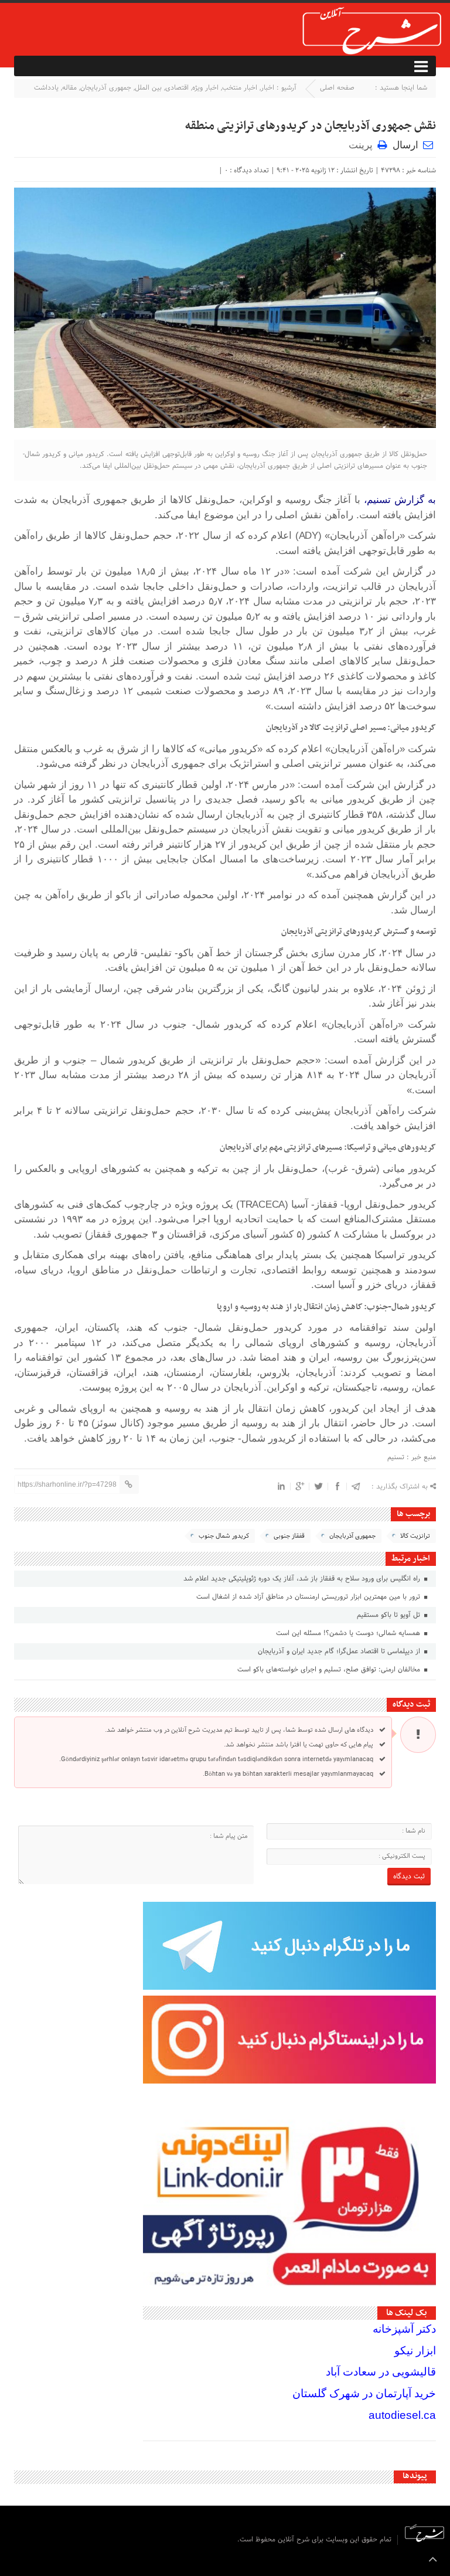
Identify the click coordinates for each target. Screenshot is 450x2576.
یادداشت (46, 88)
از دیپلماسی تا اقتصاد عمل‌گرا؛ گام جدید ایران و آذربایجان (340, 1651)
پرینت (363, 145)
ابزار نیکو (415, 2351)
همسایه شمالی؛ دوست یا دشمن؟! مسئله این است (349, 1633)
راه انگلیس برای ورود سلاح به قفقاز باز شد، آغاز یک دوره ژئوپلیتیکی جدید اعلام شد (303, 1579)
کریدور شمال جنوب (224, 1536)
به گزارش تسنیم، (400, 500)
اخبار (267, 88)
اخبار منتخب (240, 88)
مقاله (69, 88)
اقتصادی (177, 88)
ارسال (405, 145)
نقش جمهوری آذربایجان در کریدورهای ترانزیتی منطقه (311, 126)
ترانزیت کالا (415, 1536)
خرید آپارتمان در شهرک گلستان (364, 2393)
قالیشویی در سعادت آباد (381, 2372)
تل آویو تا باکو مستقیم (390, 1615)
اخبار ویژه (205, 88)
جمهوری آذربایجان (106, 88)
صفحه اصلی (337, 88)
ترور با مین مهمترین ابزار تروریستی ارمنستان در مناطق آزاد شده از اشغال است (309, 1597)
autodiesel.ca (402, 2415)
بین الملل (148, 88)
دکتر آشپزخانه (404, 2329)
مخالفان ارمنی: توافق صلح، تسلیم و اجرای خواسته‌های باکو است (330, 1670)
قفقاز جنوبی (289, 1536)
